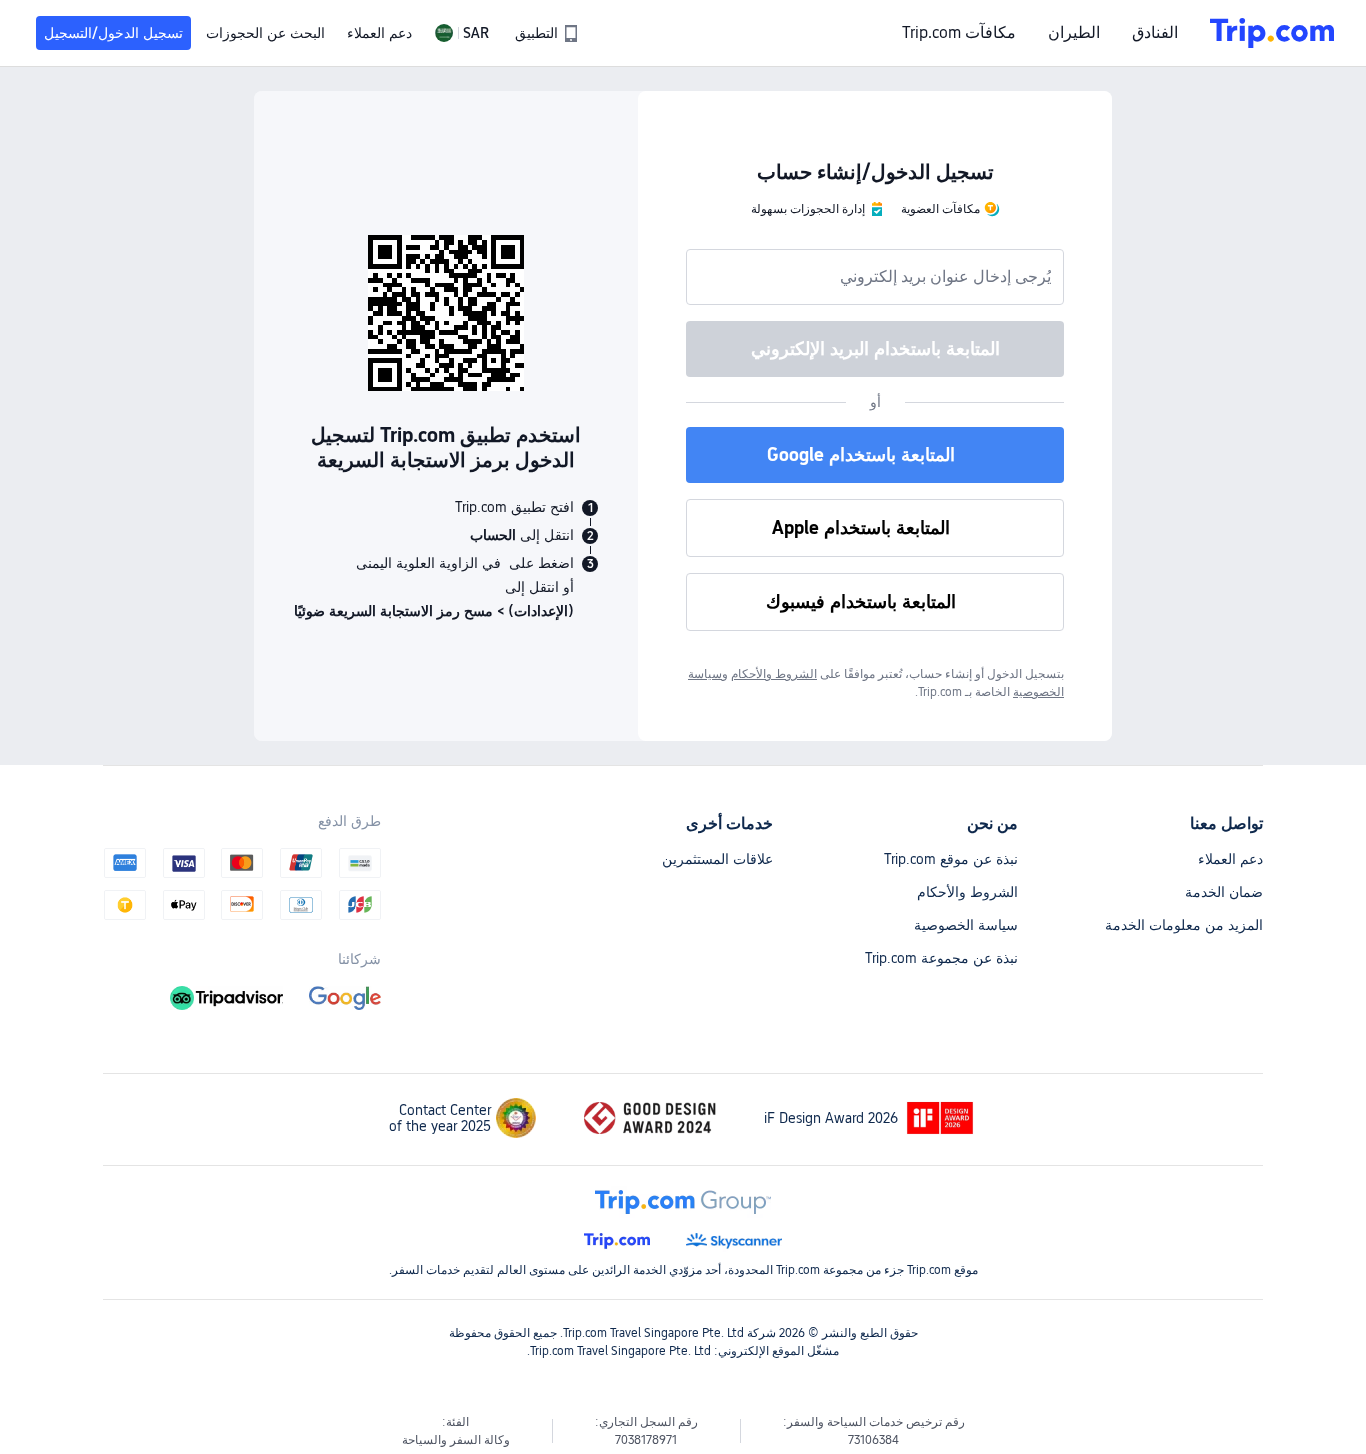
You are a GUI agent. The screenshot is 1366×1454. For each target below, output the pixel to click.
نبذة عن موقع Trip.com (951, 859)
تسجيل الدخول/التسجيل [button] (113, 33)
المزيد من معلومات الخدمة (1184, 925)
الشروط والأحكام (967, 892)
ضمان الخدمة (1224, 892)
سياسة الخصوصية (966, 925)
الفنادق (1155, 33)
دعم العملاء (1230, 859)
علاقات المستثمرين (717, 859)
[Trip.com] (1272, 33)
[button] (461, 33)
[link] (545, 33)
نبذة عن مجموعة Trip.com (941, 958)
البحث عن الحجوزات (265, 33)
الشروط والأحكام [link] (774, 674)
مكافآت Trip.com (959, 33)
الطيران (1074, 33)
